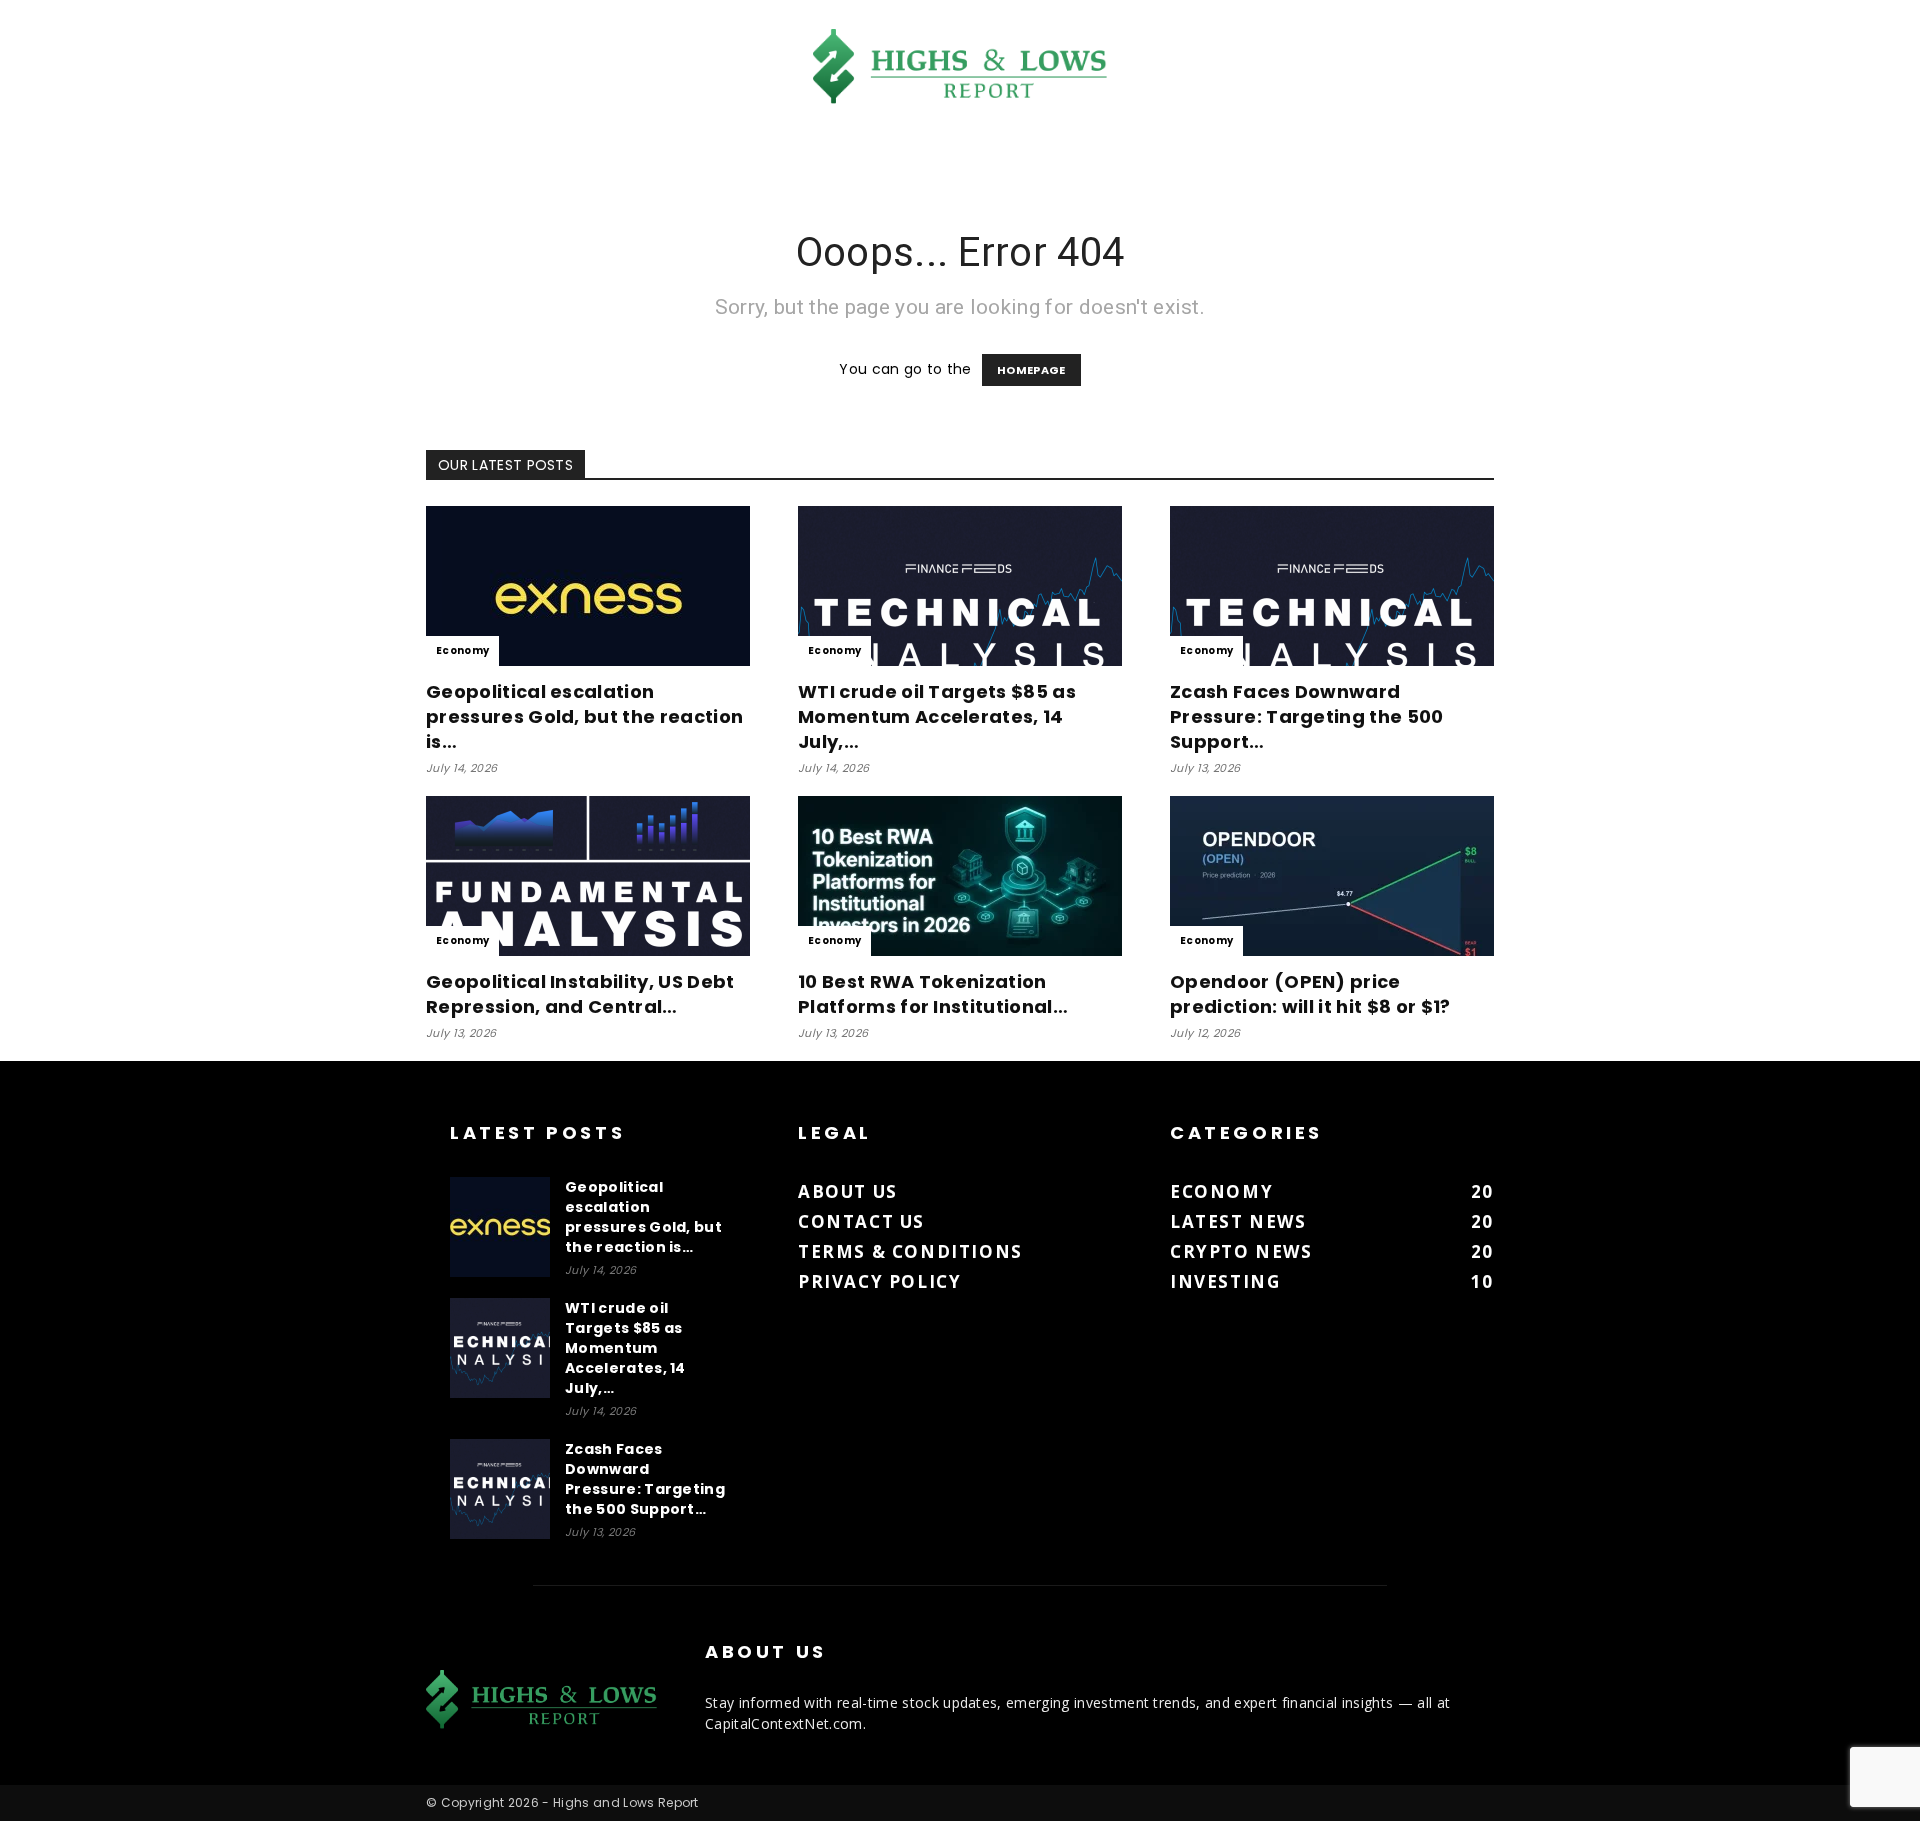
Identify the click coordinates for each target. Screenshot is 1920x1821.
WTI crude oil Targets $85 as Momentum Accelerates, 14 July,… (937, 716)
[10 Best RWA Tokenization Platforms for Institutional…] (960, 876)
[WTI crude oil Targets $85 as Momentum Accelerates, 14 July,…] (960, 586)
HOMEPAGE (1031, 370)
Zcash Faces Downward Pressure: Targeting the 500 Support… (1307, 716)
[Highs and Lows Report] (960, 66)
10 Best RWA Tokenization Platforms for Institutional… (933, 994)
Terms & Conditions (910, 1251)
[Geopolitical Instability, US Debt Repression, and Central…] (588, 876)
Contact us (861, 1221)
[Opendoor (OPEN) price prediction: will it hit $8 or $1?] (1332, 876)
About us (848, 1191)
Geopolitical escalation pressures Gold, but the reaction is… (584, 716)
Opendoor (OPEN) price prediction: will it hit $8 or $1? (1310, 994)
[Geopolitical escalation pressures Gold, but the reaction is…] (588, 586)
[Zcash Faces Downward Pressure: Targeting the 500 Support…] (1332, 586)
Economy (462, 650)
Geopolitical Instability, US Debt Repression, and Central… (580, 994)
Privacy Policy (879, 1281)
